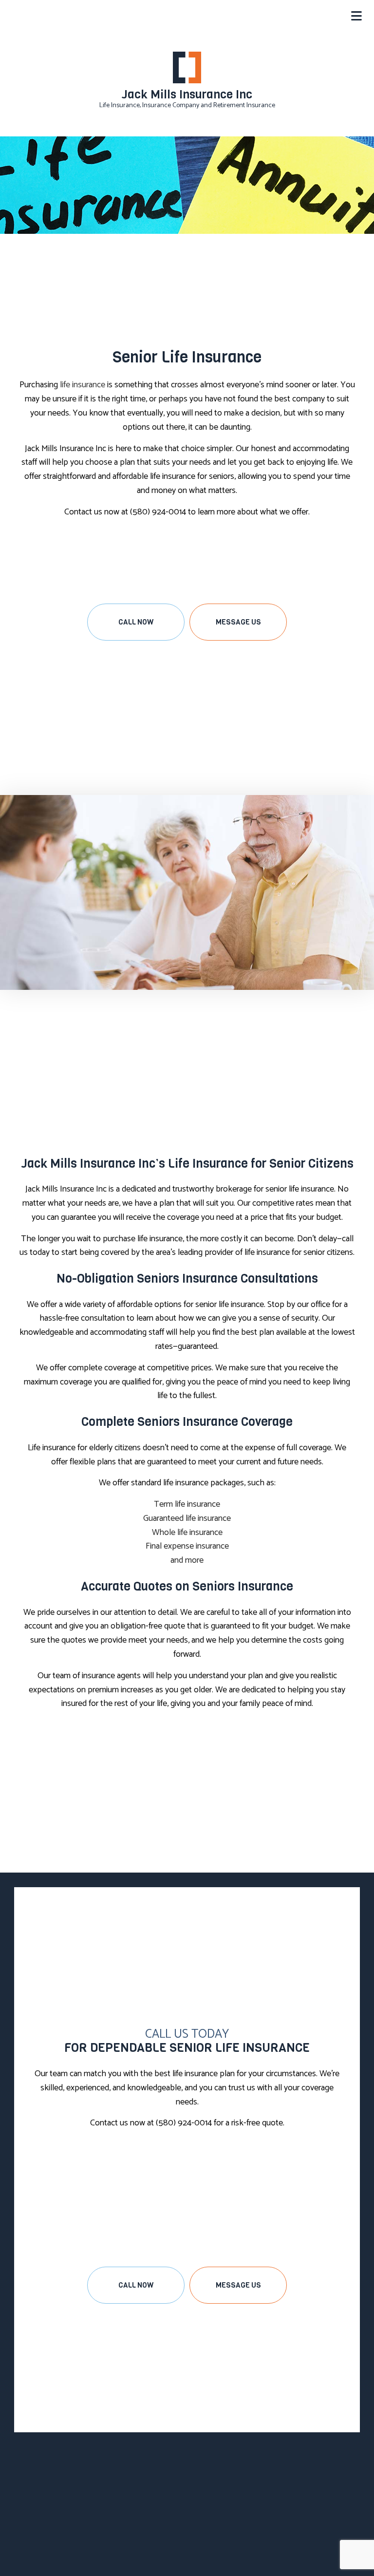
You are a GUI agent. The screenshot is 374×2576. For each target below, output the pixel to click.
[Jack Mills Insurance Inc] (187, 67)
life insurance (83, 385)
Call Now (136, 622)
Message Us (238, 622)
